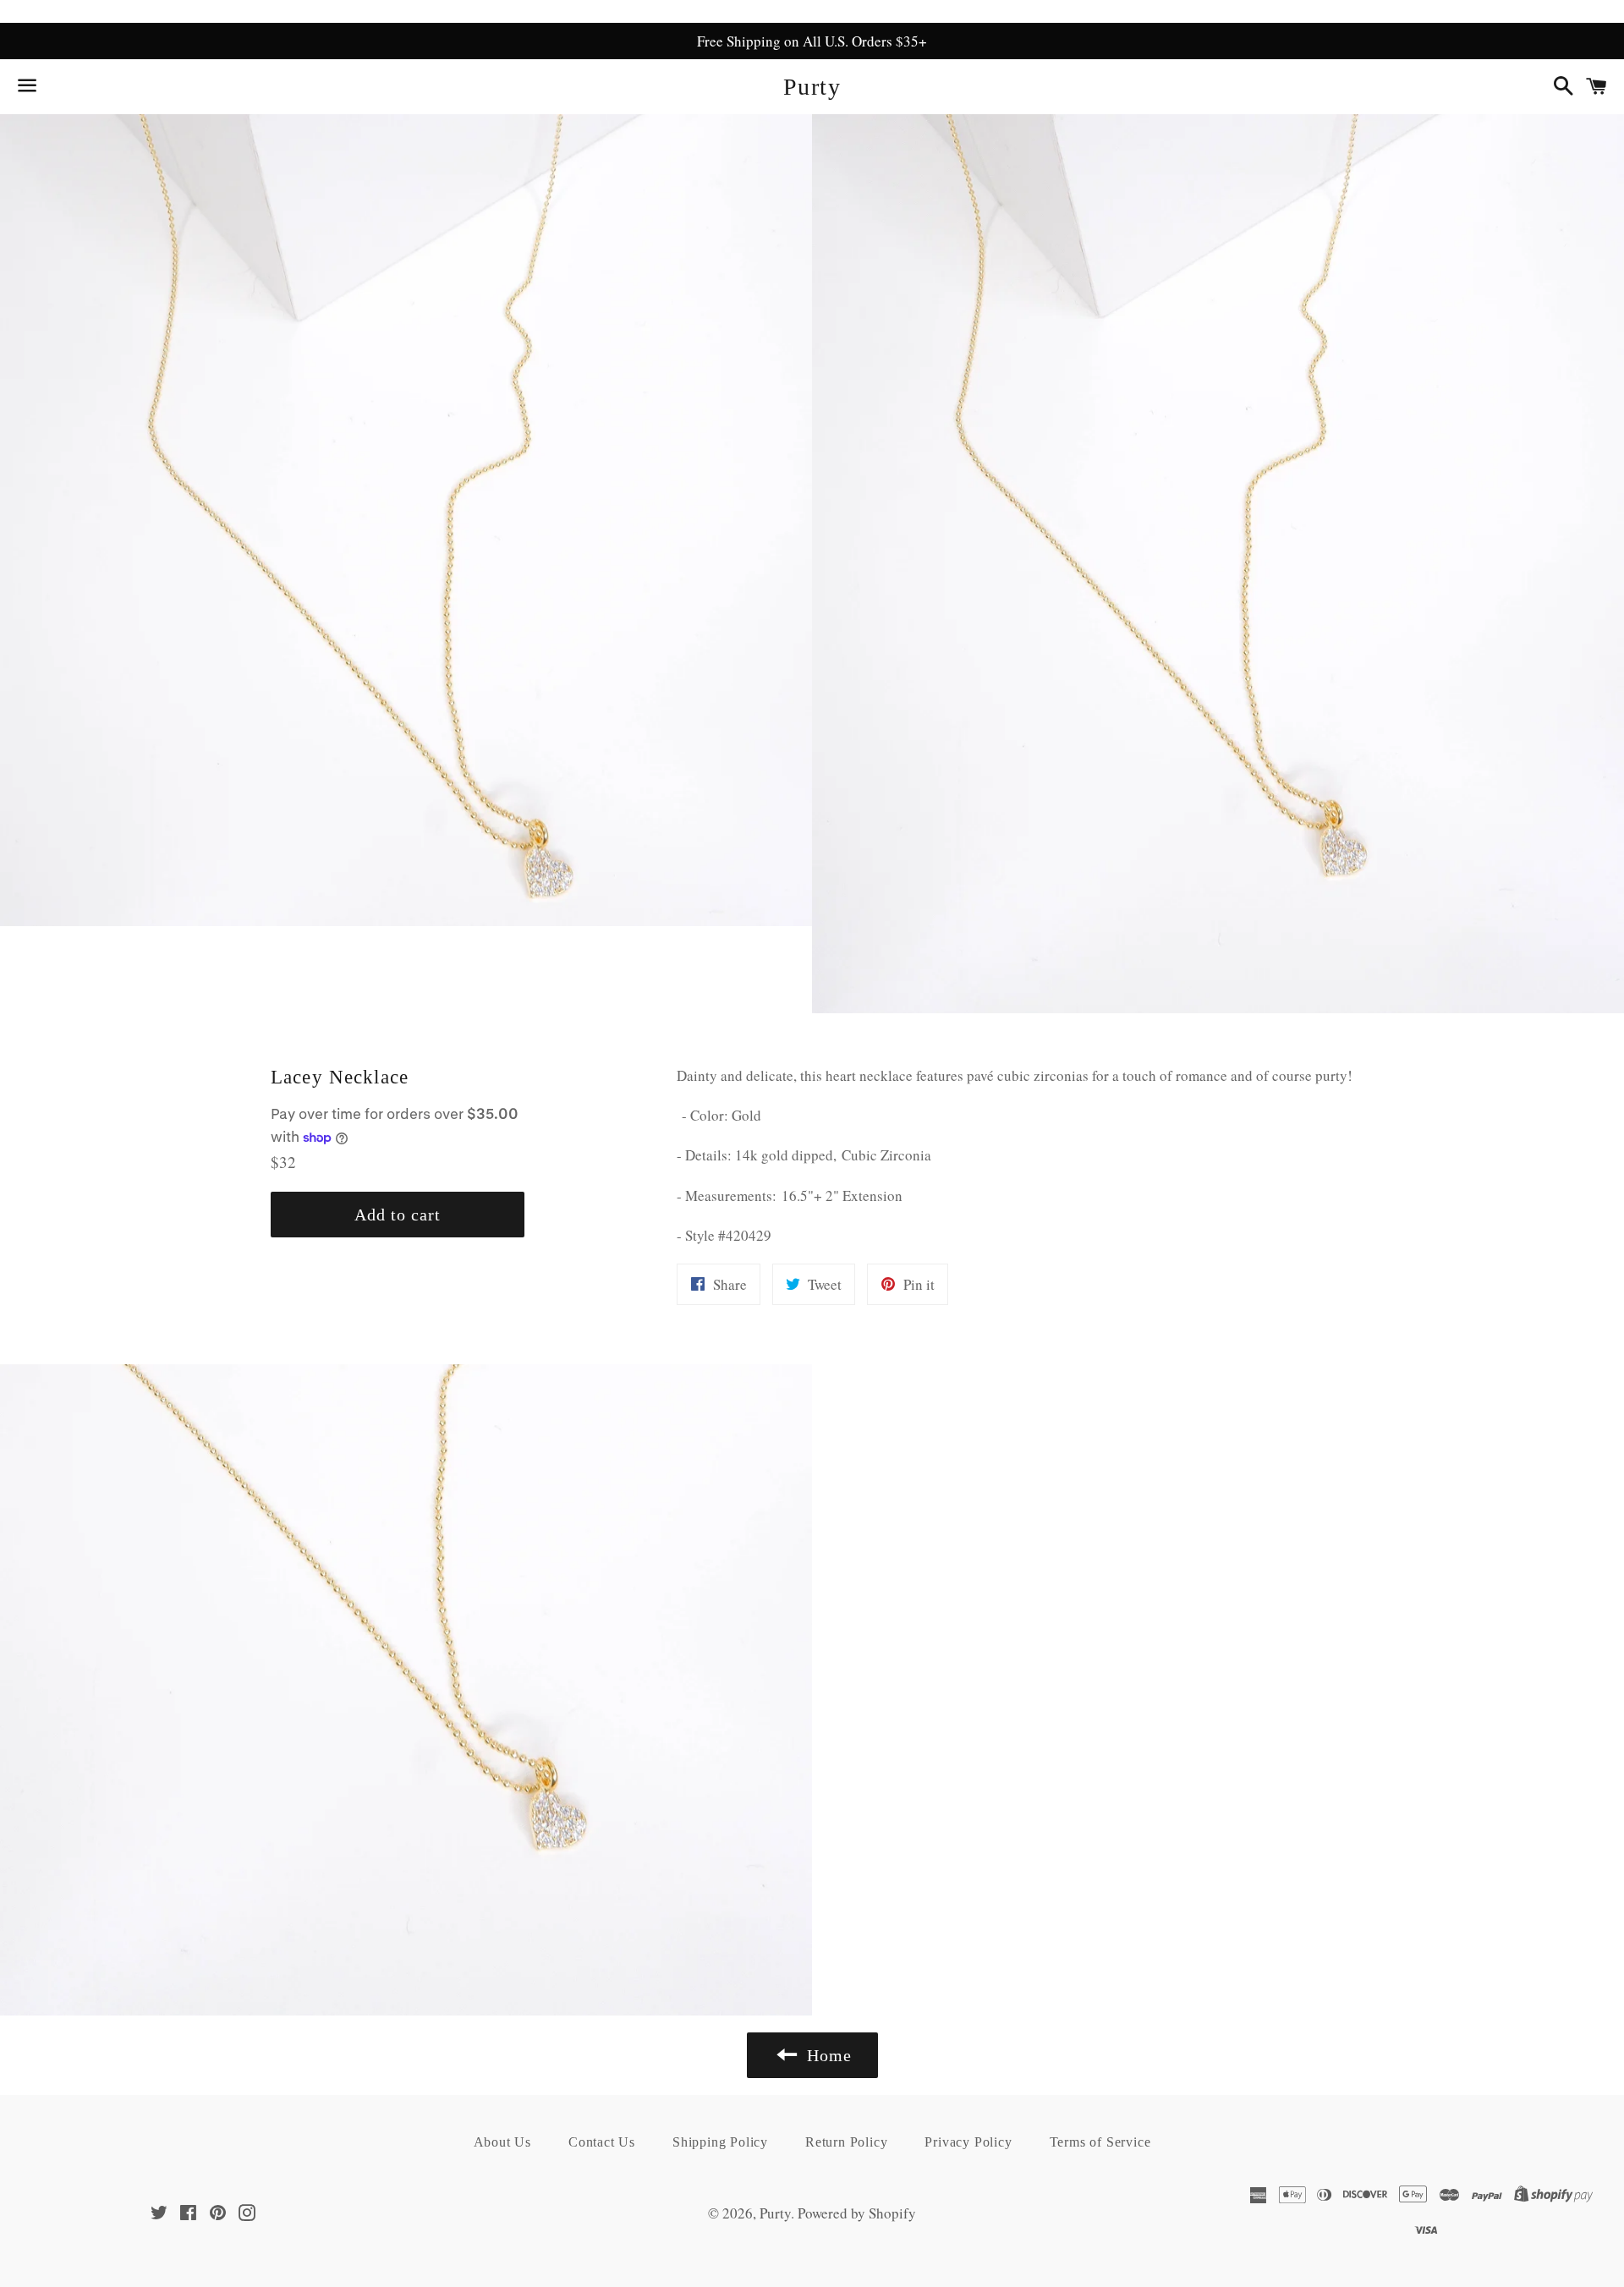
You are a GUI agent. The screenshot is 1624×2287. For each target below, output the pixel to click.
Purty (812, 87)
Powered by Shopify (857, 2213)
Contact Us (602, 2142)
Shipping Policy (720, 2142)
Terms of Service (1100, 2142)
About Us (502, 2142)
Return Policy (846, 2142)
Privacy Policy (968, 2142)
